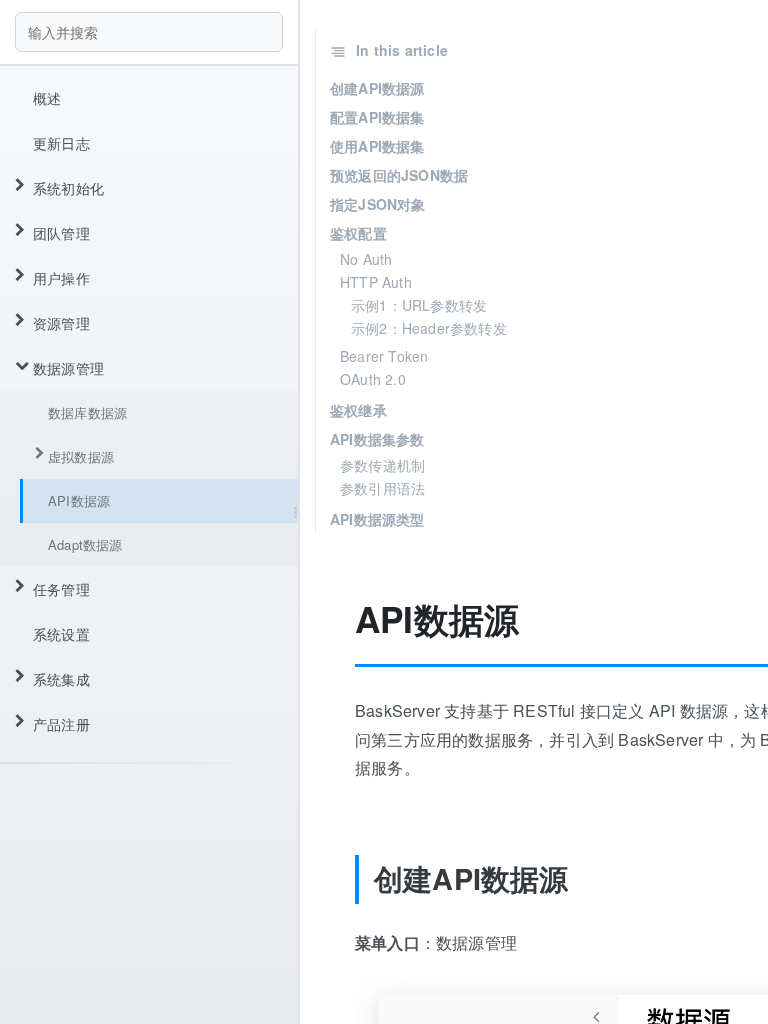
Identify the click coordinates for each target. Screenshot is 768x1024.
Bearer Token (384, 356)
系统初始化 (68, 188)
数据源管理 (68, 368)
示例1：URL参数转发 (419, 305)
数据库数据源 (87, 412)
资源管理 (61, 323)
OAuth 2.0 (373, 379)
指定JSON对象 (378, 204)
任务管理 (61, 589)
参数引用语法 (382, 488)
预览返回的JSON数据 (399, 175)
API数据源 (79, 500)
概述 (47, 98)
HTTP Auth (376, 282)
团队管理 (61, 233)
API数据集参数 (377, 439)
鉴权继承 (358, 410)
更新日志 (61, 143)
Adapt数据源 (85, 544)
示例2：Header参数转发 (429, 328)
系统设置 (61, 634)
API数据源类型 (377, 519)
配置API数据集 (377, 117)
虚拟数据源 (81, 456)
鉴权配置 (358, 233)
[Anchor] (340, 619)
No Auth (366, 259)
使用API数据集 (377, 146)
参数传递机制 (382, 465)
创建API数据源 (377, 88)
